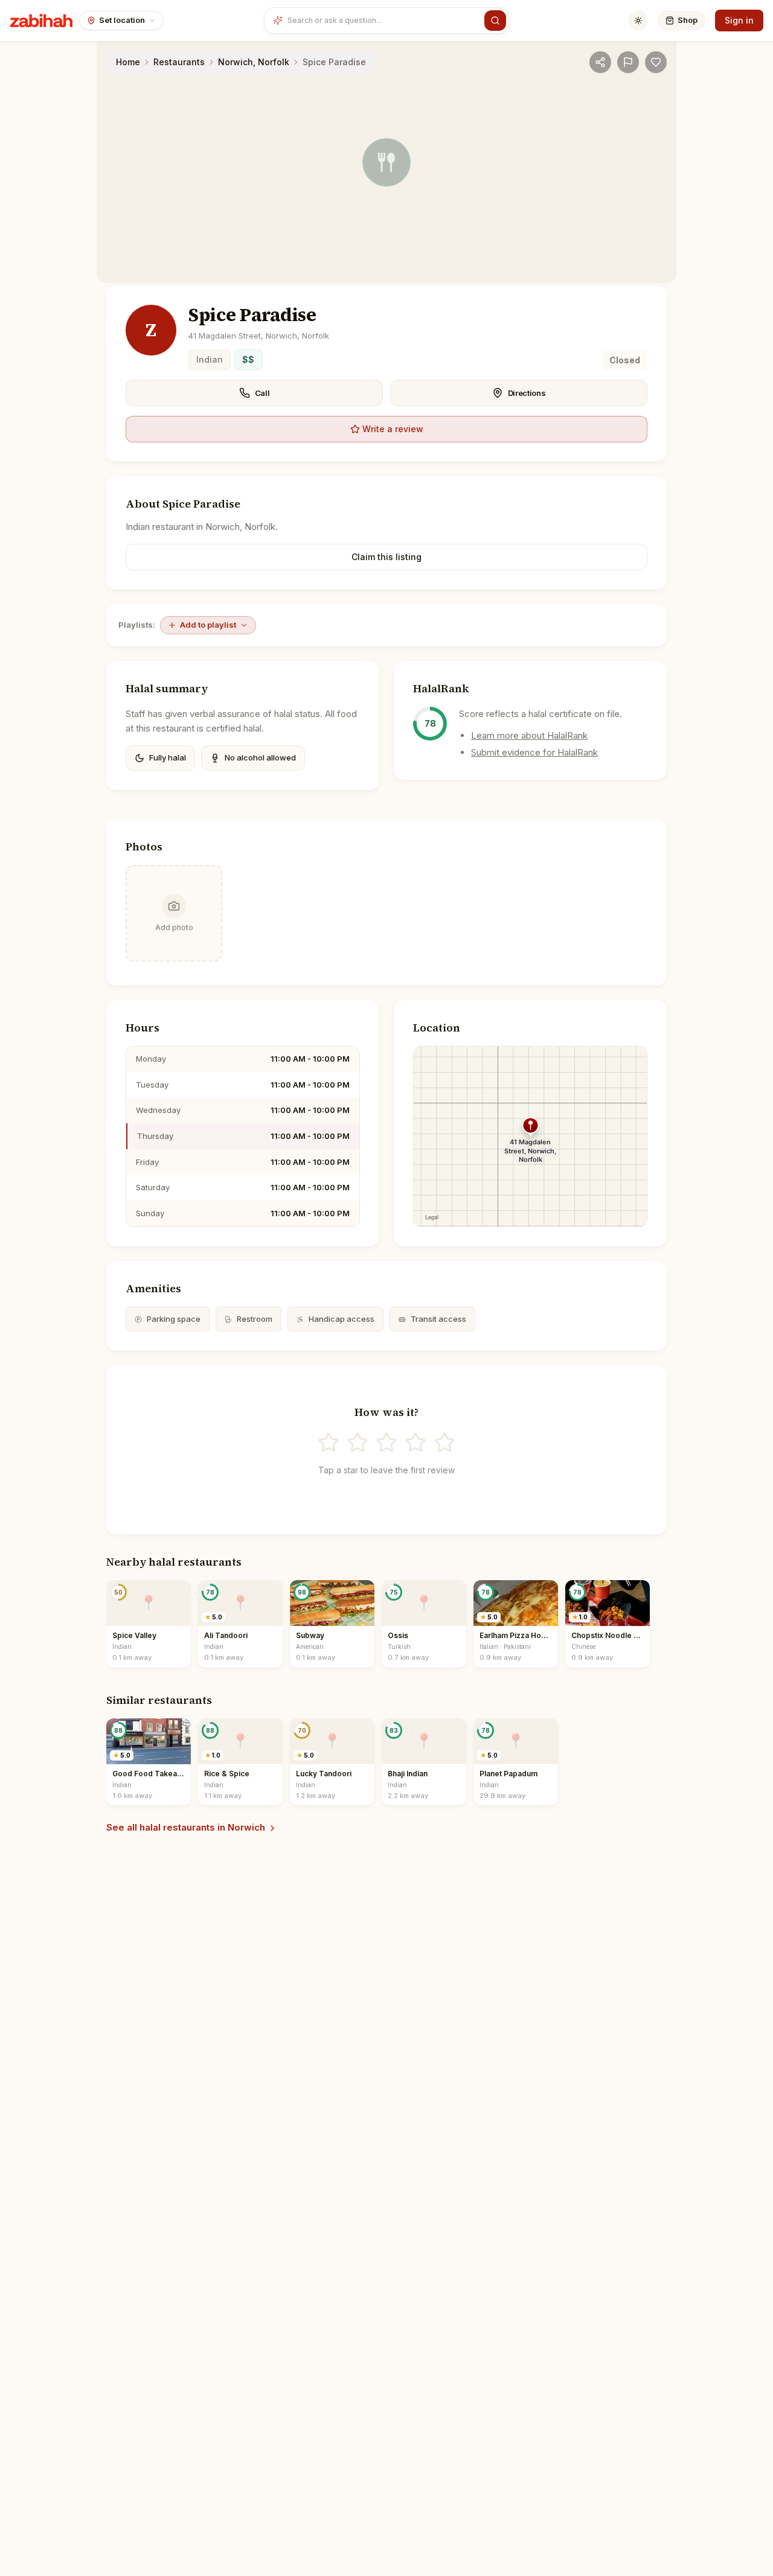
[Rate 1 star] (329, 1443)
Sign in (739, 20)
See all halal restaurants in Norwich (186, 1827)
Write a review (393, 429)
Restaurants (179, 62)
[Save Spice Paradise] (656, 62)
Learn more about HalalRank (529, 735)
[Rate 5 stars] (444, 1443)
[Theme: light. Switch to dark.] (638, 21)
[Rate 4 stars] (415, 1443)
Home (128, 62)
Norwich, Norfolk (254, 62)
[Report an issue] (628, 62)
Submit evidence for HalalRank (534, 752)
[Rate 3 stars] (386, 1443)
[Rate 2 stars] (358, 1443)
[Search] (495, 21)
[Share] (600, 62)
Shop (688, 20)
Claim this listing (386, 557)
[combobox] (383, 21)
